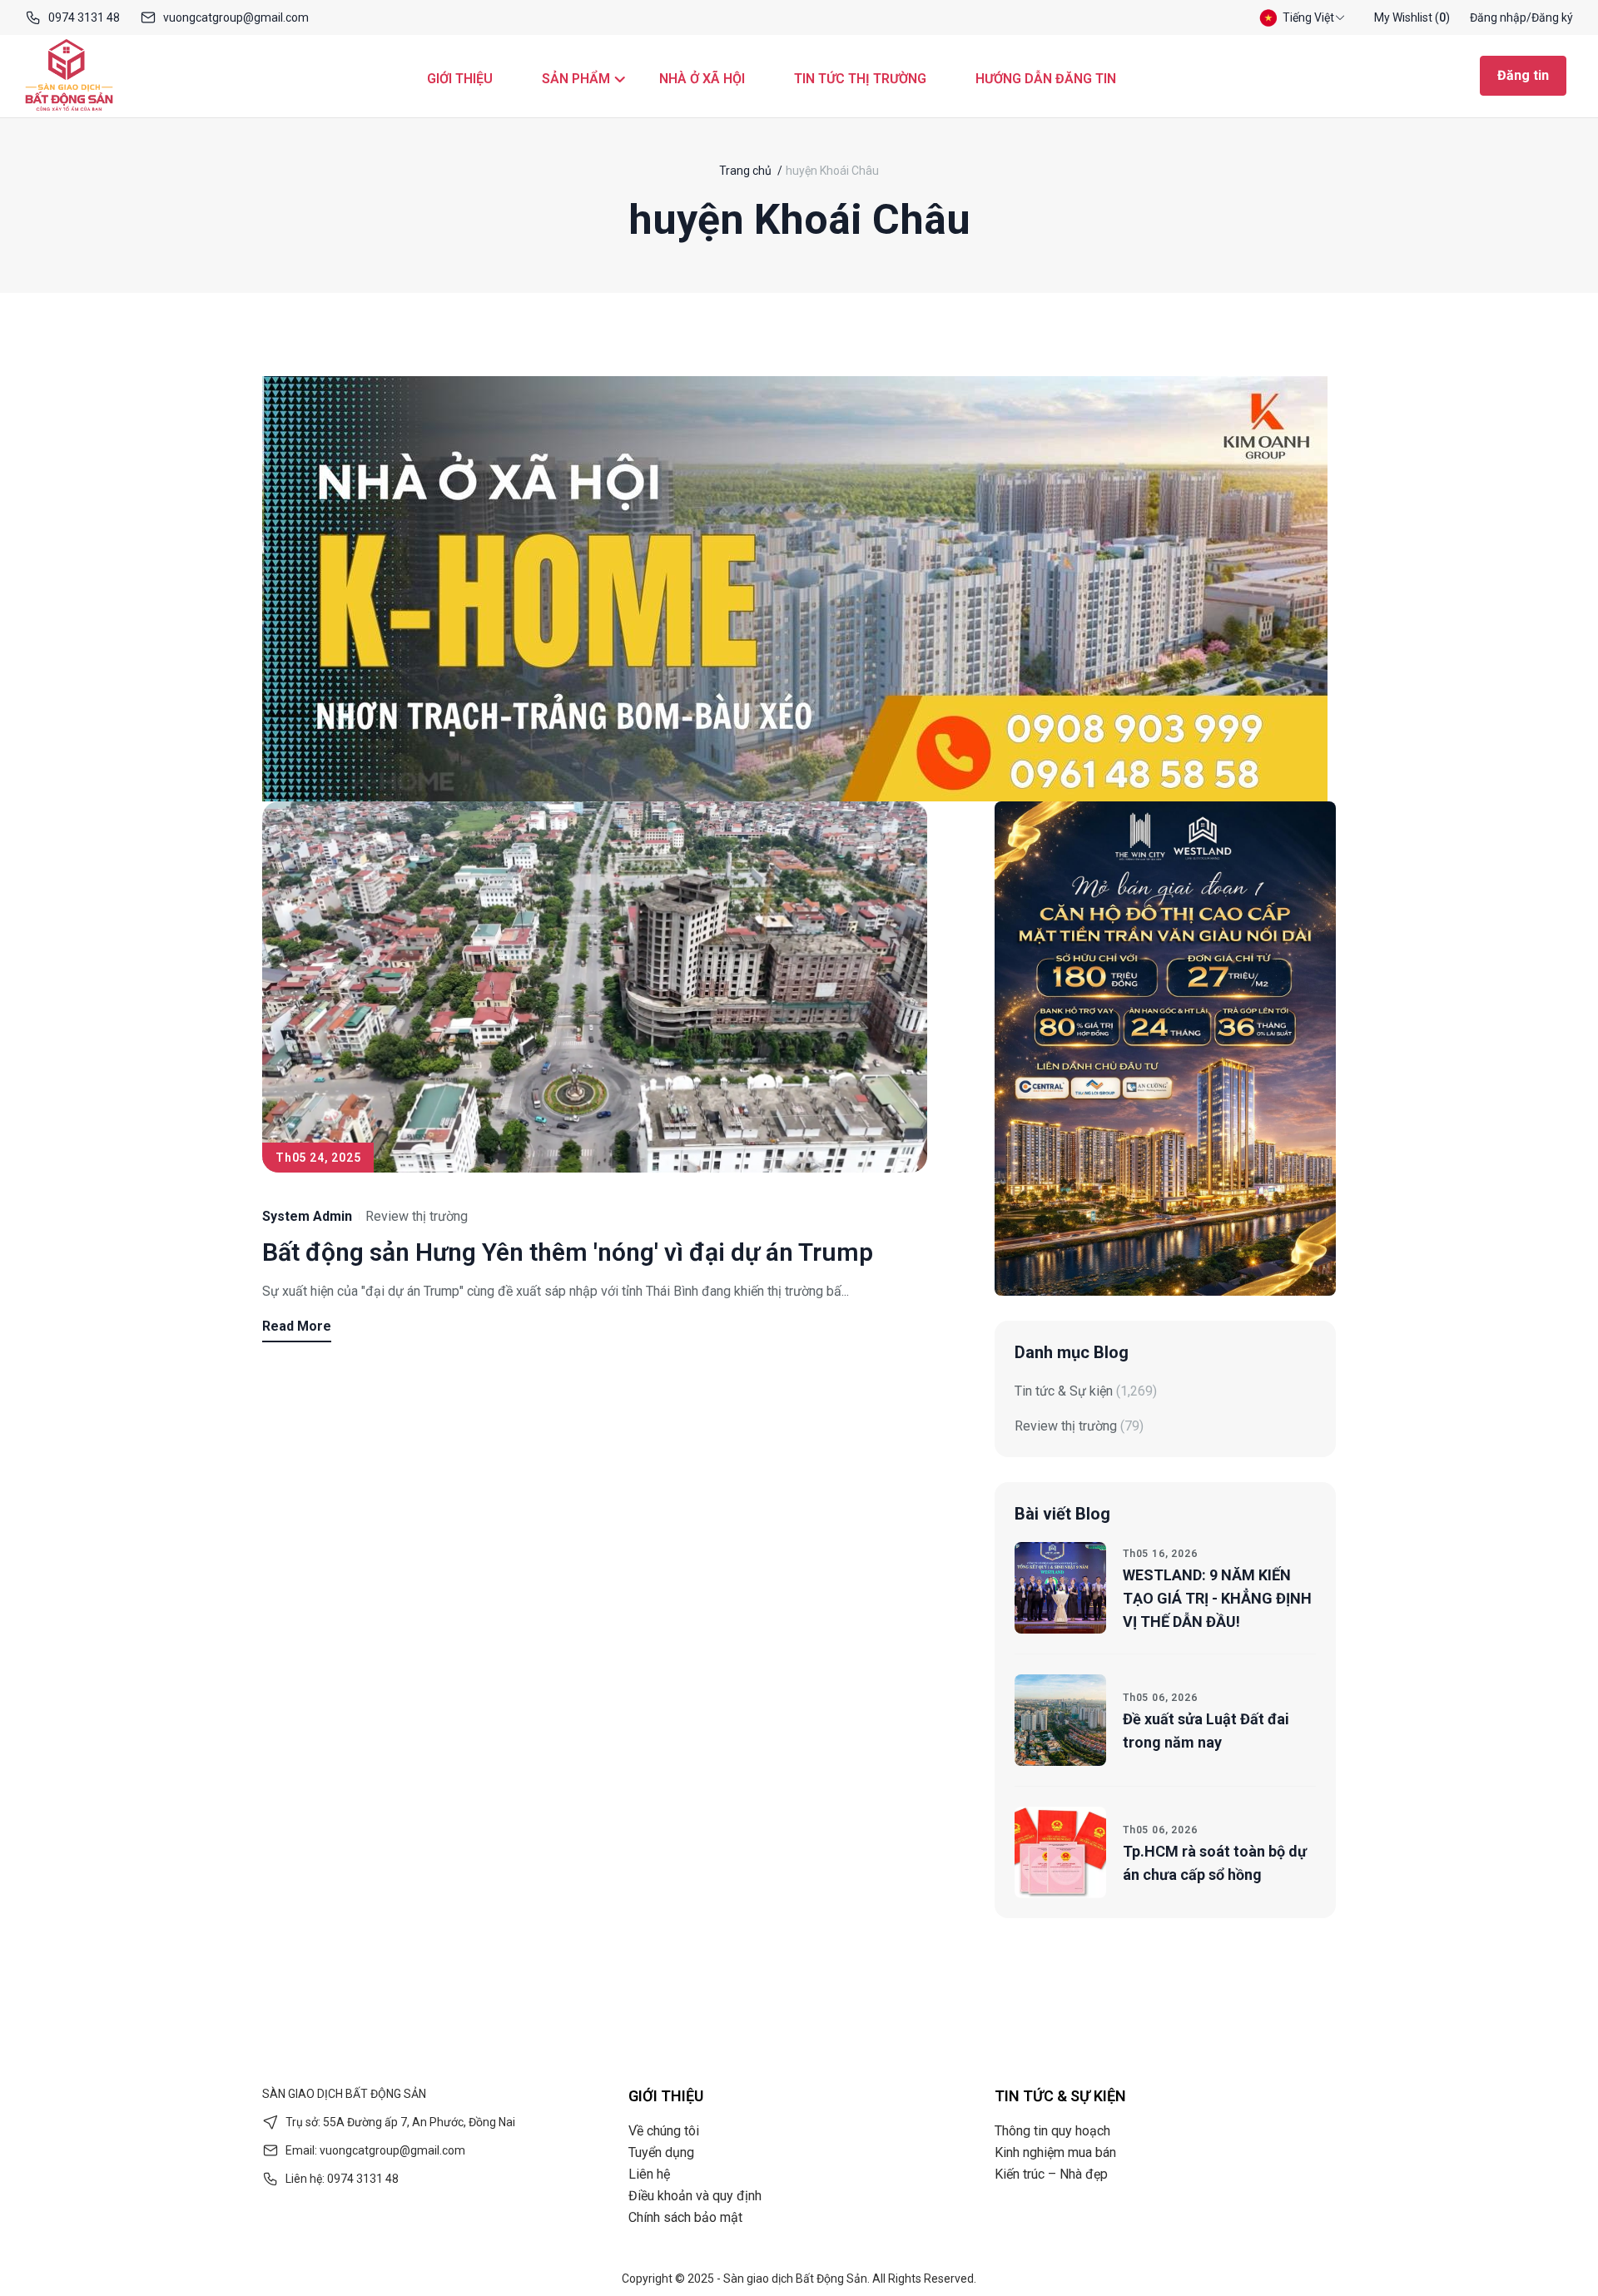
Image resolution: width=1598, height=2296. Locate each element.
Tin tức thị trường (860, 79)
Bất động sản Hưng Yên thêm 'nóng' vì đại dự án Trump (568, 1252)
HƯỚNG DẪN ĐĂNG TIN (1046, 79)
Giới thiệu (460, 79)
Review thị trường (417, 1216)
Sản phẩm (576, 79)
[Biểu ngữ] (795, 589)
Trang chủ (745, 171)
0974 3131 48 (84, 17)
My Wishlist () (1412, 17)
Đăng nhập (1498, 17)
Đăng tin (1523, 75)
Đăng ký (1552, 17)
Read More (297, 1326)
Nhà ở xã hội (702, 79)
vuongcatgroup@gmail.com (236, 17)
